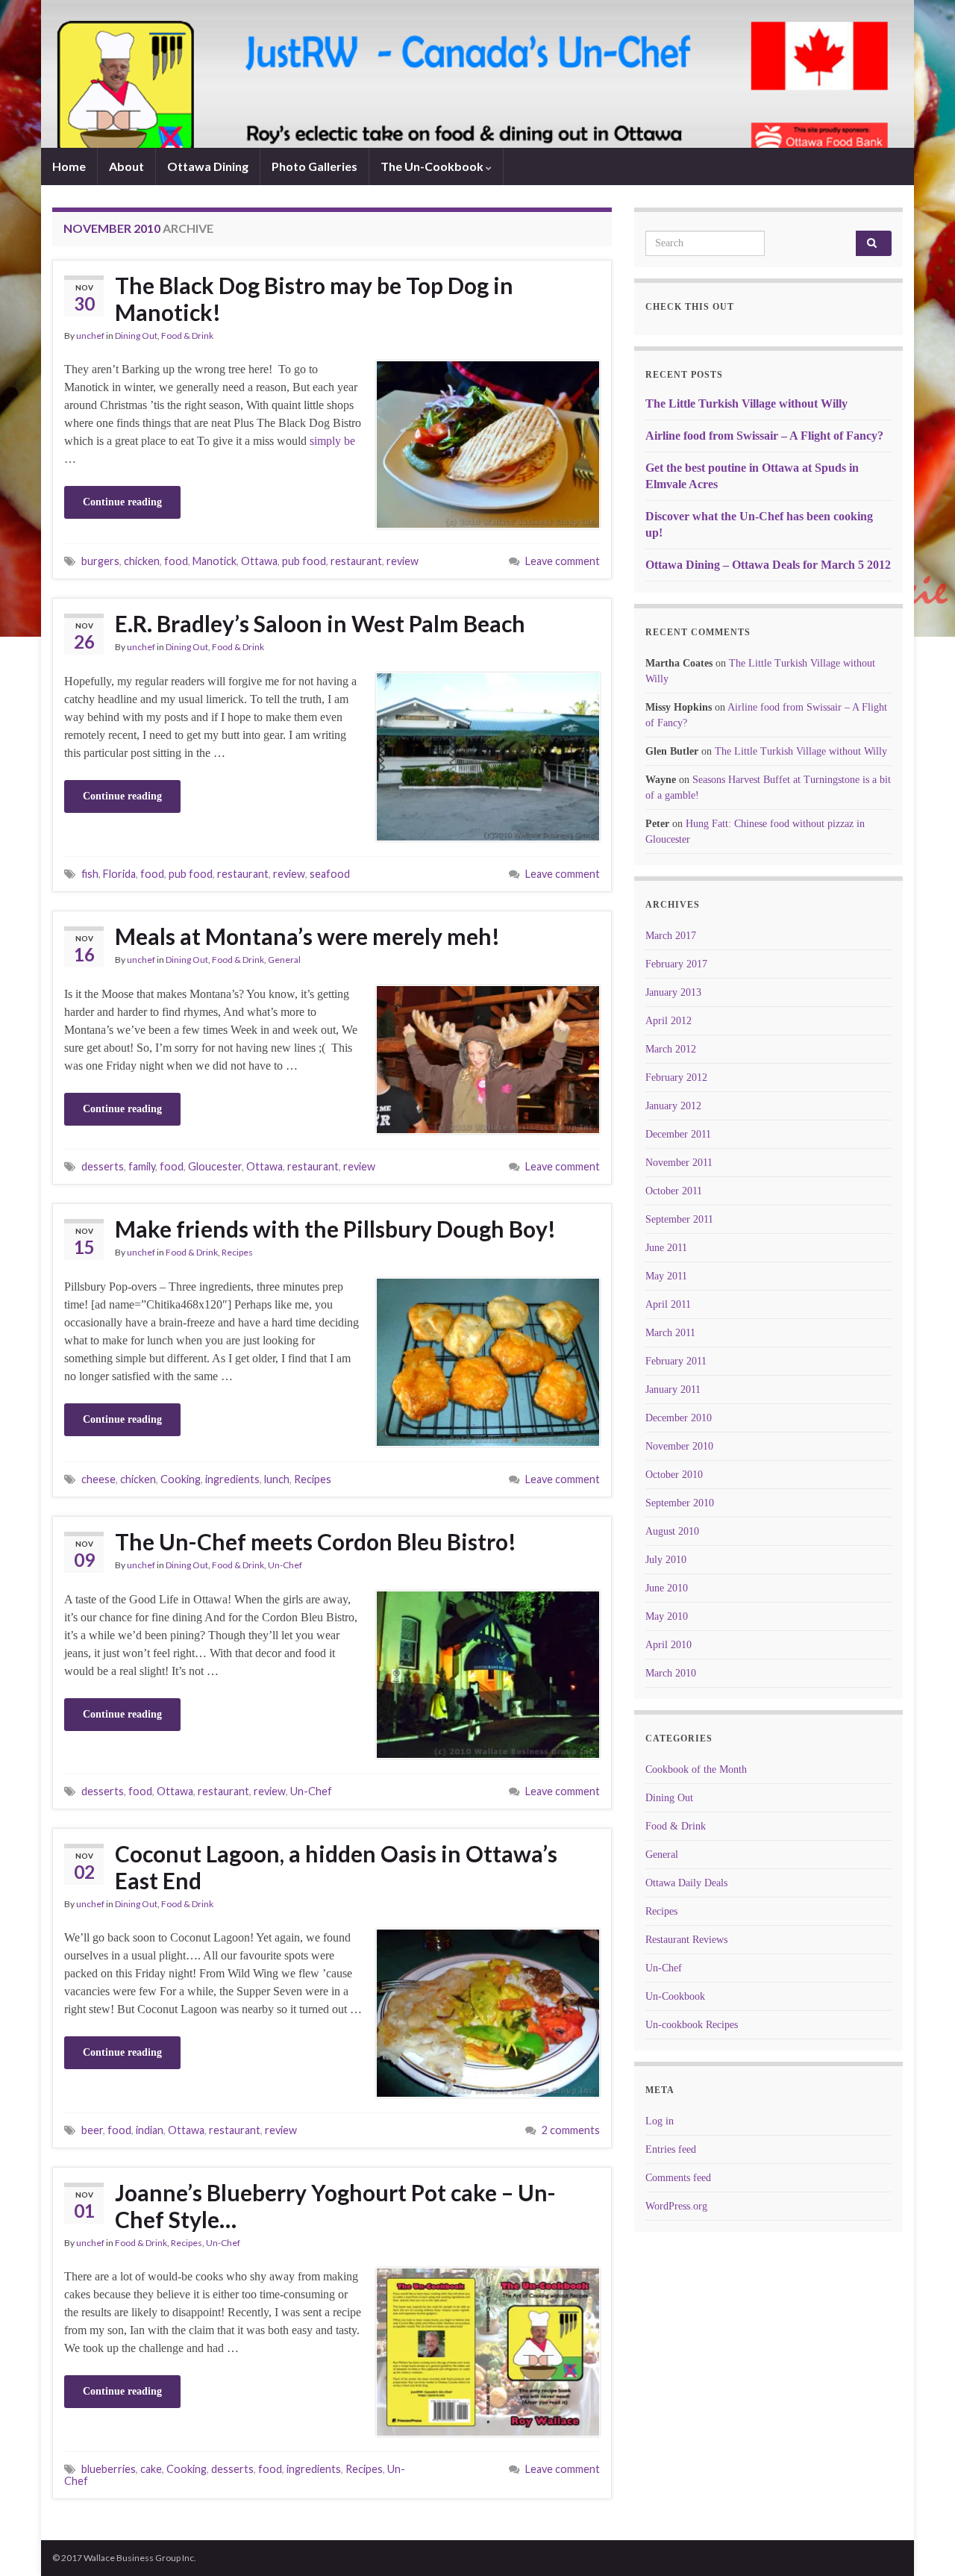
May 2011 (666, 1276)
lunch (277, 1479)
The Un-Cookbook (433, 166)
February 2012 (676, 1078)
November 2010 (679, 1446)
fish (90, 874)
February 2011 (676, 1361)
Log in (660, 2121)
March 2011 (670, 1333)
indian (150, 2130)
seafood (330, 874)
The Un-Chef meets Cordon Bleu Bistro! (316, 1541)
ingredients (232, 1479)
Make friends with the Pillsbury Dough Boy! (335, 1229)
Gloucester (215, 1166)
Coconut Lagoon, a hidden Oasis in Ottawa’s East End (336, 1867)
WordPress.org (676, 2206)
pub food (304, 561)
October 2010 (674, 1475)
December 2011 (678, 1134)
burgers (100, 561)
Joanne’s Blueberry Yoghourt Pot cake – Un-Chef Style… (335, 2206)
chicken (142, 561)
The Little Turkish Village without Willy (746, 403)
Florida (119, 874)
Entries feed (671, 2149)
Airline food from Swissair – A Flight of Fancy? (764, 436)
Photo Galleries (314, 166)
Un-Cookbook (675, 1996)
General (284, 960)
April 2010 (668, 1645)
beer (92, 2130)
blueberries (109, 2469)
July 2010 (666, 1560)
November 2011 (679, 1163)
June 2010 (667, 1588)
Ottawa (259, 561)
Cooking (181, 1479)
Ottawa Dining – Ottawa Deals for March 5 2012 (768, 565)
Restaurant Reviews (686, 1940)
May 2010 (667, 1616)
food (176, 561)
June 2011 (666, 1248)
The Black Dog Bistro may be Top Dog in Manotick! (314, 299)
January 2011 (673, 1390)
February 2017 (676, 964)
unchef (90, 336)
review (403, 561)
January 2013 (673, 992)
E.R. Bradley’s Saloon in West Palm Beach (320, 623)
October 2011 (674, 1191)
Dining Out (136, 336)
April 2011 (668, 1304)
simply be (332, 441)
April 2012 (668, 1021)
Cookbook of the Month (696, 1769)
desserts (103, 1166)
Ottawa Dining (208, 166)
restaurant (356, 561)
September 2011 (679, 1219)
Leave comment (563, 561)
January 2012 (673, 1106)
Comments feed (678, 2178)
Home (69, 166)
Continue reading (122, 502)
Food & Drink (187, 336)
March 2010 (671, 1673)
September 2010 (680, 1503)
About (126, 166)
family (142, 1166)
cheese (98, 1479)
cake (151, 2469)
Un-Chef (285, 1565)
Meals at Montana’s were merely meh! (307, 936)
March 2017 (671, 936)
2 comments (571, 2130)
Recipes (237, 1252)
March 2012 (671, 1049)
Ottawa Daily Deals (686, 1883)
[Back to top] (921, 2542)
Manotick (215, 561)
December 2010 (679, 1418)
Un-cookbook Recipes (692, 2025)
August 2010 (672, 1531)
